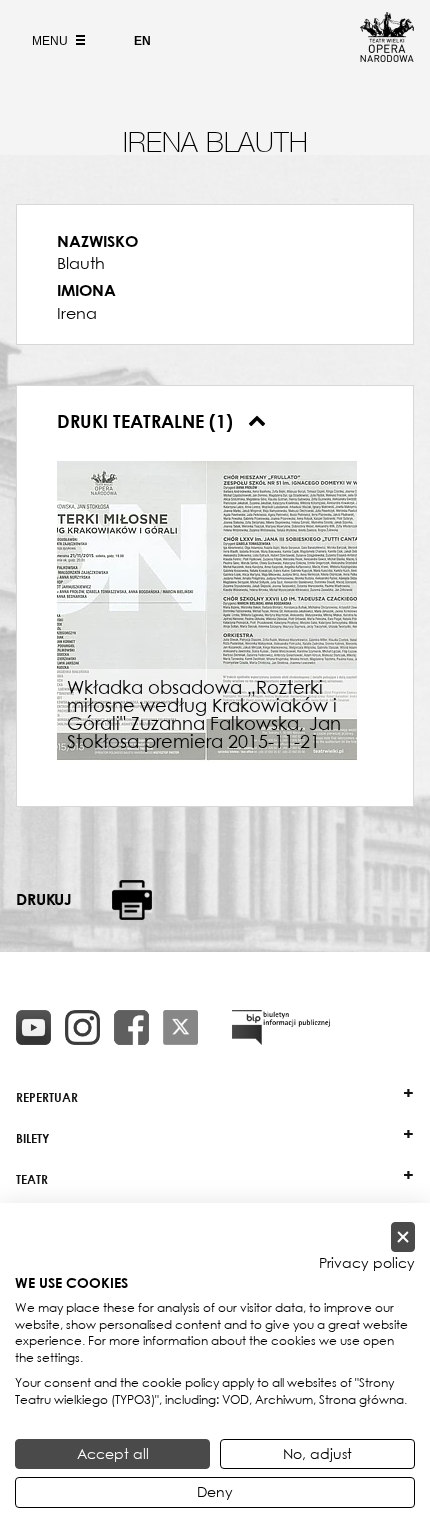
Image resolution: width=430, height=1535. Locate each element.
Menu (51, 41)
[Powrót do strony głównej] (387, 56)
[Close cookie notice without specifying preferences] (403, 1237)
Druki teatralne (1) (147, 421)
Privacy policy (367, 1263)
